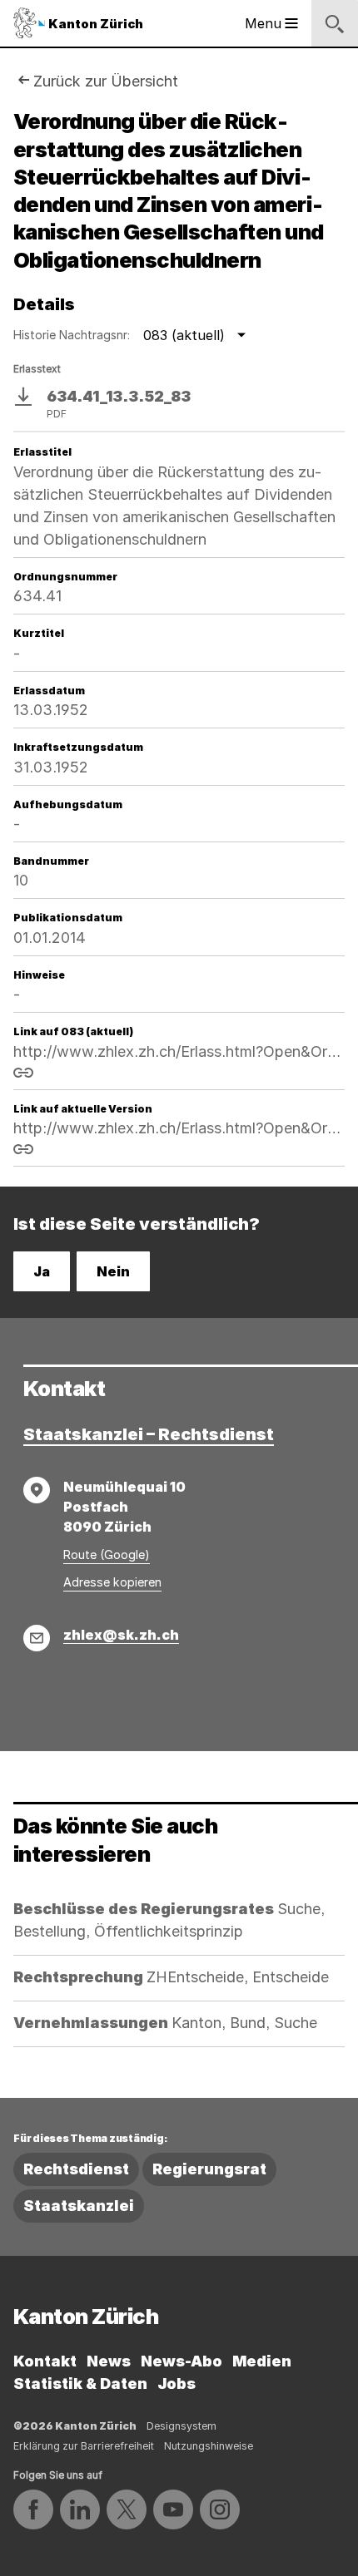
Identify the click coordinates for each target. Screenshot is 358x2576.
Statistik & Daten (80, 2384)
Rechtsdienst (76, 2169)
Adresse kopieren (112, 1582)
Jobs (177, 2384)
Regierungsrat (209, 2169)
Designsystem (181, 2426)
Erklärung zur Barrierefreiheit (84, 2446)
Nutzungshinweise (209, 2446)
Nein (113, 1271)
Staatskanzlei (79, 2206)
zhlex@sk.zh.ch (121, 1635)
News (109, 2361)
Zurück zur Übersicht (106, 81)
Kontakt (45, 2361)
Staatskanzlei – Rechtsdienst (149, 1434)
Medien (262, 2361)
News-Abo (181, 2361)
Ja (42, 1271)
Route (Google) (107, 1554)
